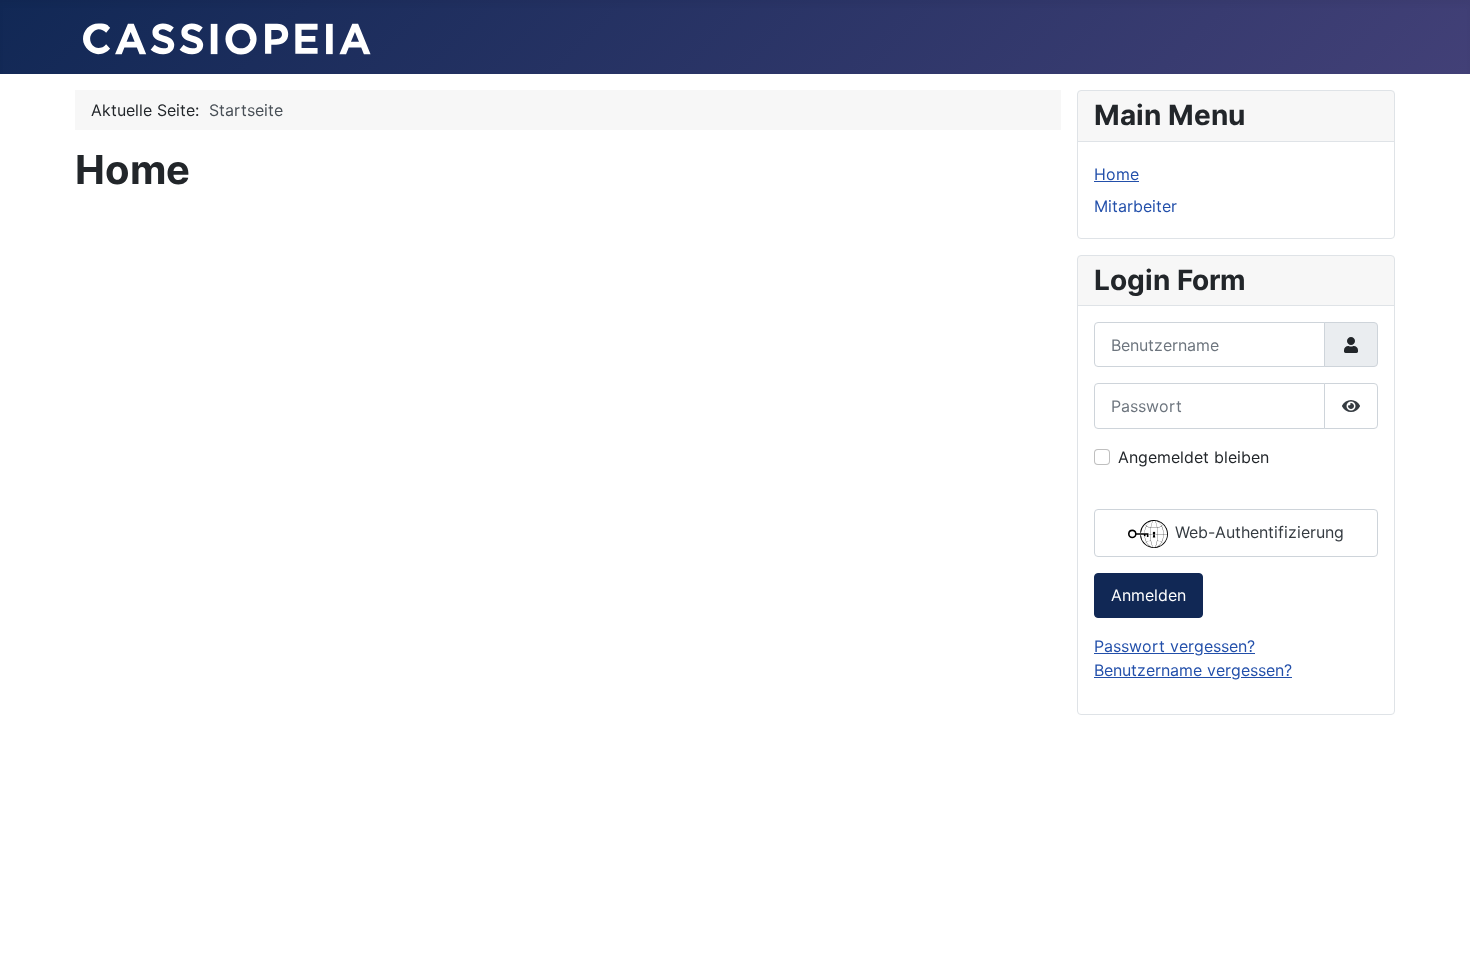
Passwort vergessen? (1174, 646)
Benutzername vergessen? (1193, 670)
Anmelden (1148, 595)
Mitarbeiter (1135, 206)
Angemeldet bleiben (1193, 457)
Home (1116, 174)
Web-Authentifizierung (1257, 532)
